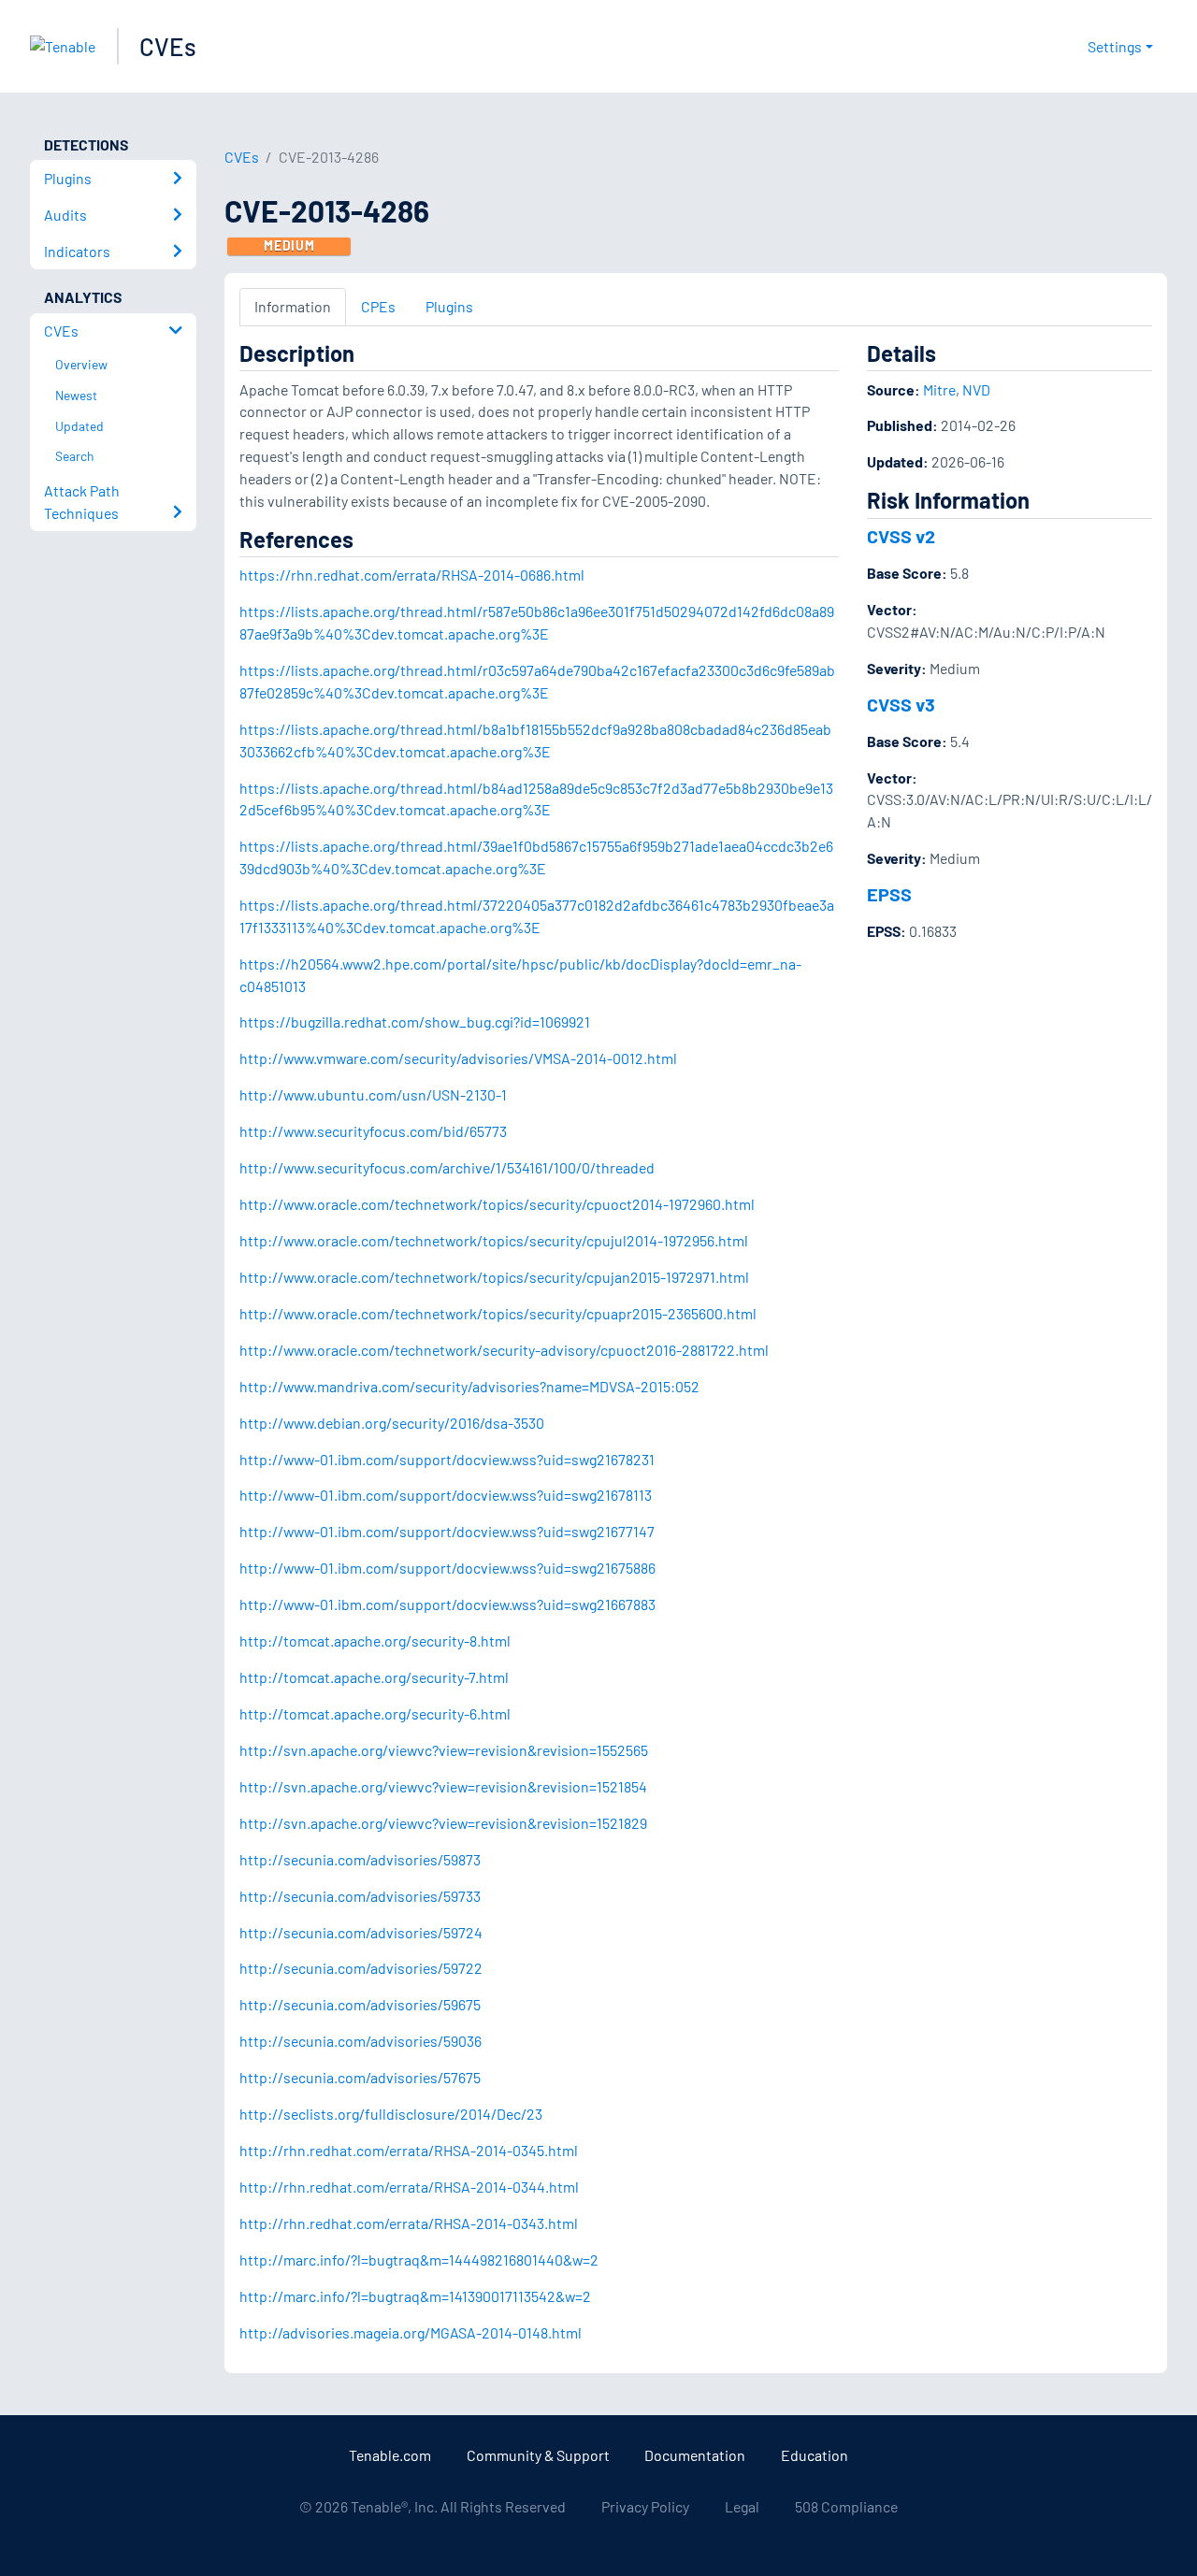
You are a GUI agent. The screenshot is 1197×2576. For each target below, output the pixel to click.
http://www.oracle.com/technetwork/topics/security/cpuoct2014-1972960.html (497, 1204)
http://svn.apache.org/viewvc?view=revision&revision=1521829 (443, 1823)
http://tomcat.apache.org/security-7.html (374, 1677)
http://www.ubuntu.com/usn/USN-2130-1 (373, 1094)
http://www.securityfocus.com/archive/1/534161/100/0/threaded (447, 1167)
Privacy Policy (645, 2506)
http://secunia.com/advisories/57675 (360, 2077)
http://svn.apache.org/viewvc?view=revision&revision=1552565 (444, 1750)
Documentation (695, 2455)
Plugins (449, 306)
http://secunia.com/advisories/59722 (361, 1968)
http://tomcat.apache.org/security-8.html (375, 1641)
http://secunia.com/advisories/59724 (361, 1932)
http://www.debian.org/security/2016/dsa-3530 (392, 1423)
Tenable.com (390, 2455)
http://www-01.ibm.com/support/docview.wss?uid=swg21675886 (447, 1568)
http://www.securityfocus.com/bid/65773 (373, 1131)
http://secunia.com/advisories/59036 (361, 2041)
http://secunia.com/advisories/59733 (360, 1896)
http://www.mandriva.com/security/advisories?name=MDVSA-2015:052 (469, 1386)
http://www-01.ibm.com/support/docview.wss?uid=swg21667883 (447, 1604)
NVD (976, 389)
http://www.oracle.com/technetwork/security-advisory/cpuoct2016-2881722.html (504, 1350)
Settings (1115, 46)
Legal (742, 2506)
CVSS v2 (901, 536)
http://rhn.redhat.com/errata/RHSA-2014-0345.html (409, 2150)
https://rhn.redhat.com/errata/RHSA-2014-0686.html (412, 575)
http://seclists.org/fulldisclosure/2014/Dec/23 (391, 2114)
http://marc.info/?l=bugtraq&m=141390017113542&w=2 (415, 2296)
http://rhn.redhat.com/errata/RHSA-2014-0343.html (409, 2223)
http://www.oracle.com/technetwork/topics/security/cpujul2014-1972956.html (494, 1240)
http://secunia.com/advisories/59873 (360, 1859)
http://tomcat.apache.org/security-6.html (375, 1713)
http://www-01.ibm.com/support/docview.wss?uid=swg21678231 (447, 1459)
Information (293, 306)
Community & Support (538, 2455)
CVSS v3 (901, 704)
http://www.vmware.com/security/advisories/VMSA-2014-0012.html (458, 1058)
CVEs (168, 46)
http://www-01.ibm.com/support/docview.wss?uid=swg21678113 (446, 1495)
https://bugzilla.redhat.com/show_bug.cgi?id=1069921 (415, 1022)
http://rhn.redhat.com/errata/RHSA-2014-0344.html (409, 2187)
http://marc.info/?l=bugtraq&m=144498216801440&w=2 (419, 2259)
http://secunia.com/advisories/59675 (360, 2004)
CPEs (378, 306)
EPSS (889, 894)
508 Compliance (846, 2506)
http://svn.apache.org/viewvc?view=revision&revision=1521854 (443, 1786)
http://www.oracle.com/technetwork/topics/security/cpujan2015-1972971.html (494, 1277)
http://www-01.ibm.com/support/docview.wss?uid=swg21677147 (447, 1531)
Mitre (939, 389)
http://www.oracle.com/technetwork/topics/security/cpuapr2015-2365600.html (498, 1313)
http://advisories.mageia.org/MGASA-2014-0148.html (411, 2332)
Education (815, 2455)
